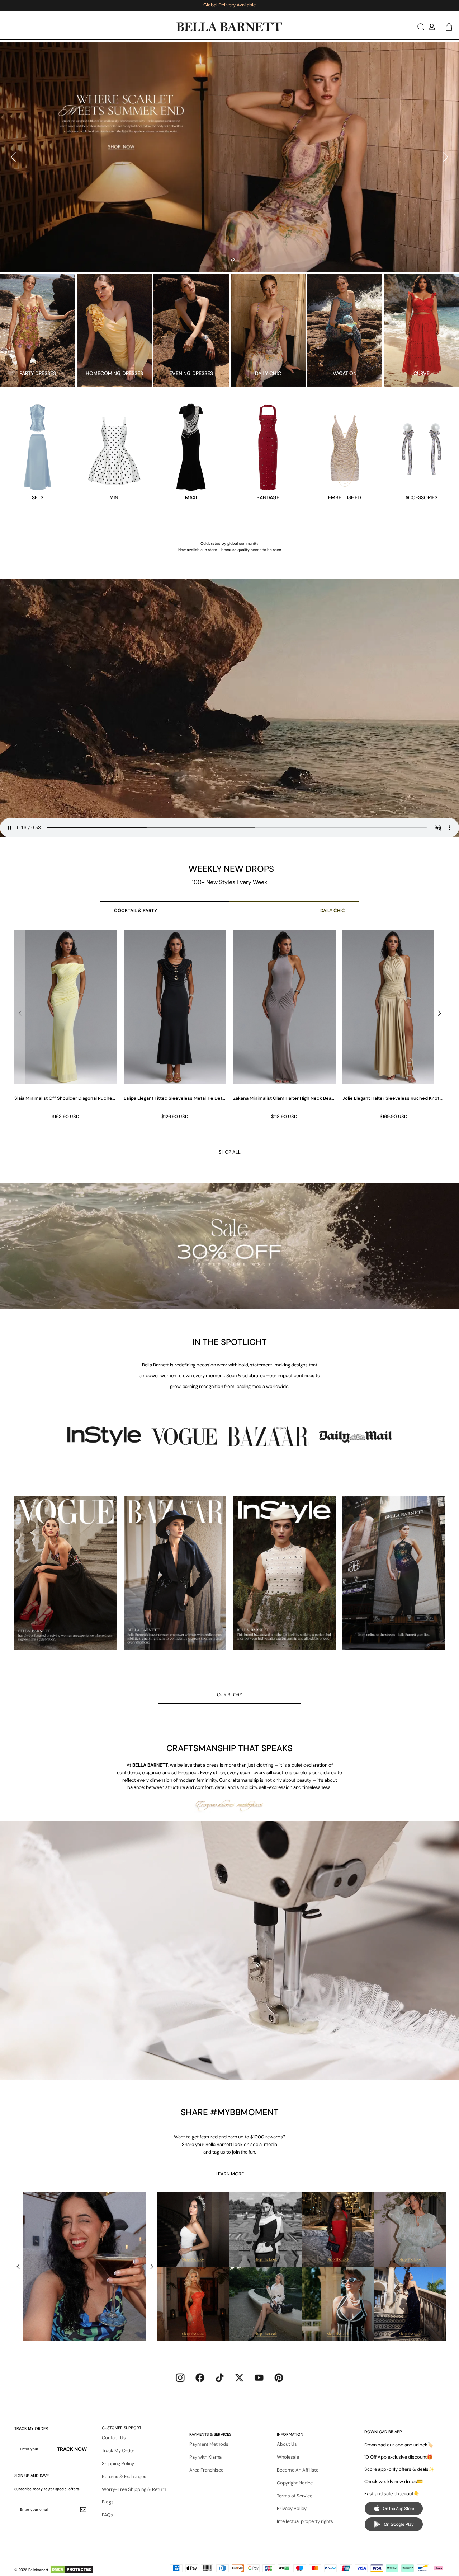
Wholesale (288, 2457)
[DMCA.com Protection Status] (72, 2570)
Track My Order (118, 2451)
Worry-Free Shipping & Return (134, 2489)
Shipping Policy (118, 2463)
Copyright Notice (295, 2483)
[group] (65, 1025)
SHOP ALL (230, 1152)
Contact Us (114, 2438)
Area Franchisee (206, 2470)
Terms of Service (295, 2496)
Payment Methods (209, 2444)
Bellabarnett (38, 2570)
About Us (287, 2444)
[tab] (226, 260)
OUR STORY (230, 1695)
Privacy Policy (292, 2508)
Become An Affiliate (298, 2470)
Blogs (108, 2502)
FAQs (107, 2515)
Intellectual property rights (305, 2521)
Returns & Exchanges (124, 2476)
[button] (420, 27)
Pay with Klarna (205, 2457)
